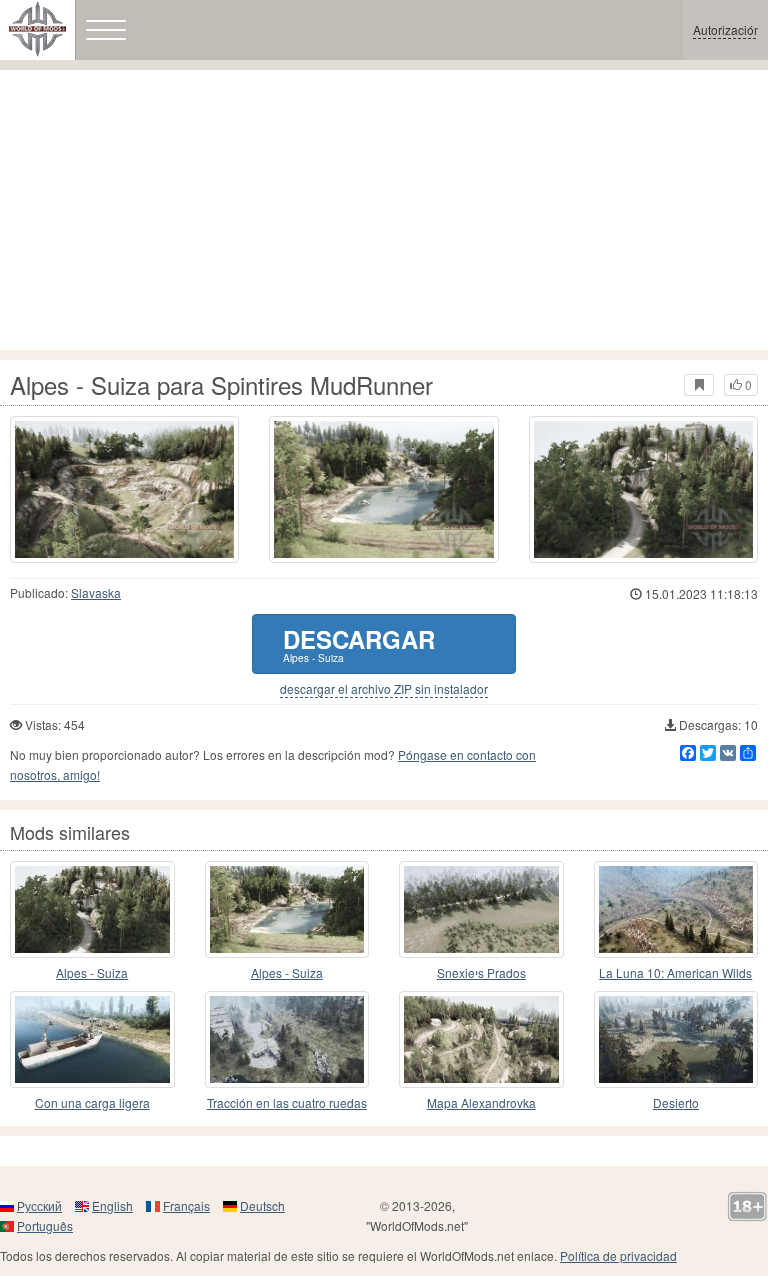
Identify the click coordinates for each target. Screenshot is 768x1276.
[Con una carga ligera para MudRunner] (92, 1039)
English (112, 1205)
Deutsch (262, 1205)
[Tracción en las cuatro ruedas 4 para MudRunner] (287, 1039)
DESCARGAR (359, 643)
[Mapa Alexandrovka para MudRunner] (481, 1039)
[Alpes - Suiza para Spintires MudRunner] (124, 489)
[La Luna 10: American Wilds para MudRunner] (676, 909)
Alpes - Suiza (92, 972)
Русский (39, 1205)
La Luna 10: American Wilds (675, 972)
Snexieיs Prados (481, 972)
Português (45, 1225)
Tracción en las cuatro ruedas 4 (287, 1103)
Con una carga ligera (92, 1102)
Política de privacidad (618, 1255)
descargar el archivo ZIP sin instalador (384, 689)
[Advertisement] (384, 210)
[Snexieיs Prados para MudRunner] (481, 909)
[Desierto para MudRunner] (676, 1039)
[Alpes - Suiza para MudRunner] (92, 909)
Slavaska (96, 592)
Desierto (676, 1102)
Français (186, 1205)
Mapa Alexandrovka (481, 1102)
